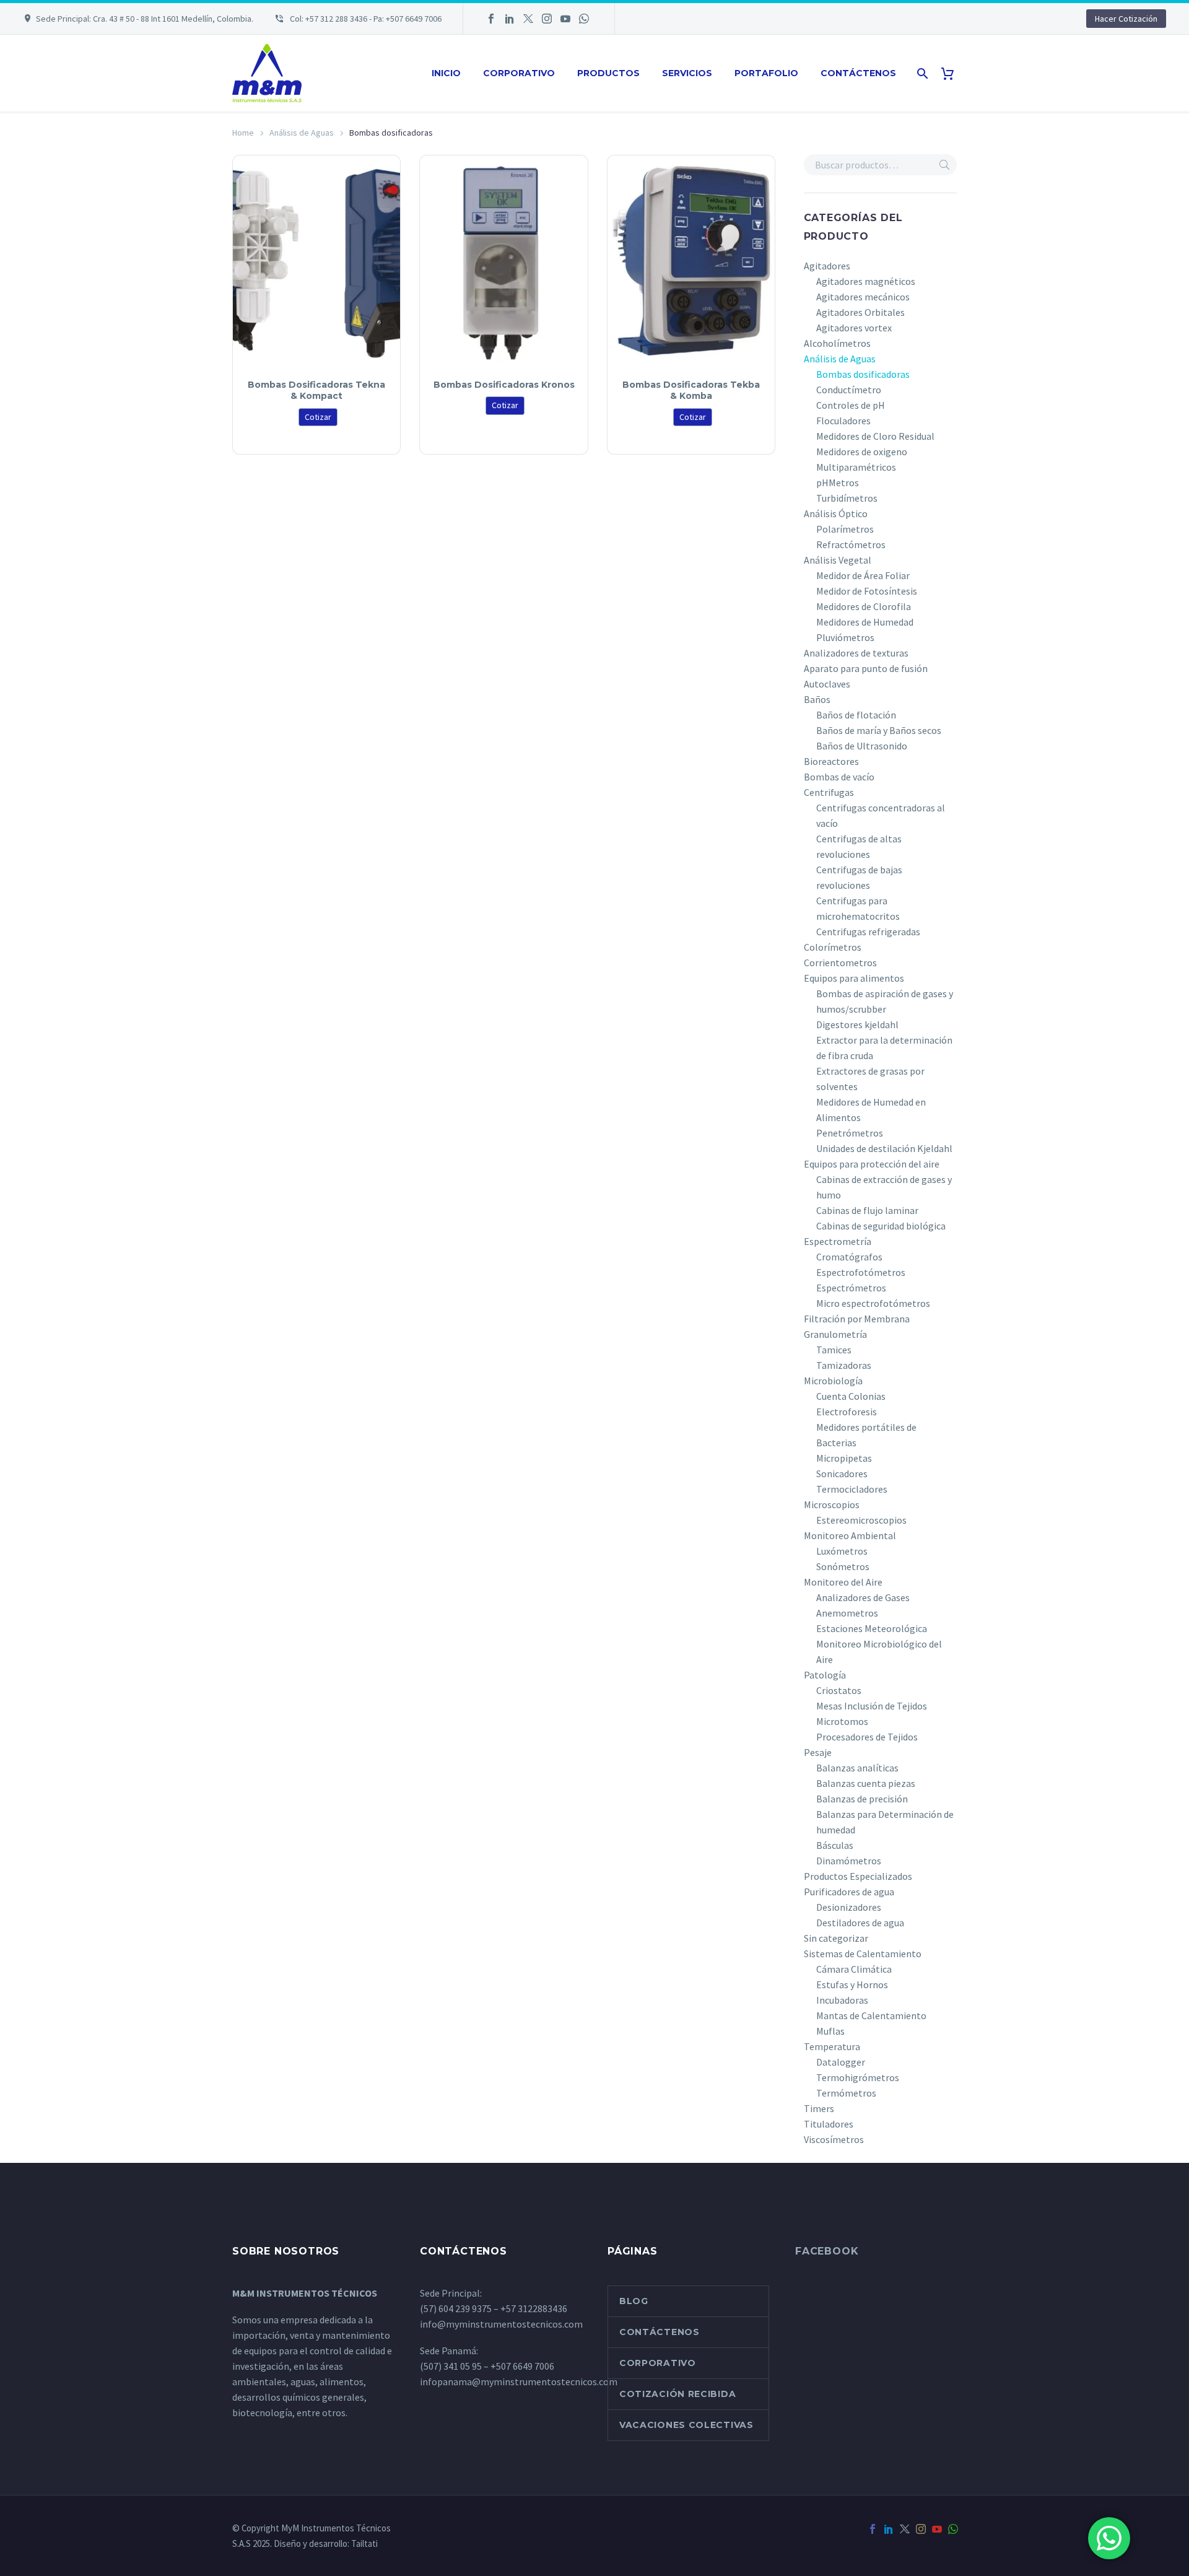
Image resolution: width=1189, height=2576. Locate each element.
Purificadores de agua (849, 1892)
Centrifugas (829, 792)
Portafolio (766, 73)
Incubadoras (842, 2000)
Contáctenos (858, 73)
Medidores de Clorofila (864, 606)
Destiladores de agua (860, 1923)
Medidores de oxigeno (862, 452)
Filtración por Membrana (857, 1319)
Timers (819, 2108)
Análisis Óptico (836, 513)
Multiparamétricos (856, 467)
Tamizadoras (844, 1365)
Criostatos (839, 1690)
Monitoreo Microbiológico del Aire (879, 1652)
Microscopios (832, 1504)
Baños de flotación (856, 715)
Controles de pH (851, 405)
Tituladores (829, 2124)
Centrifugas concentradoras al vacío (881, 815)
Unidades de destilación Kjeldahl (884, 1148)
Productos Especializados (858, 1876)
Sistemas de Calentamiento (863, 1954)
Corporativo (519, 73)
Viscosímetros (834, 2139)
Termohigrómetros (858, 2077)
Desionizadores (849, 1907)
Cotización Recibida (677, 2394)
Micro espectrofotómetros (873, 1303)
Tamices (834, 1350)
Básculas (835, 1845)
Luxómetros (842, 1551)
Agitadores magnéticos (866, 281)
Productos (608, 73)
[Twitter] (528, 19)
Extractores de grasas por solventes (870, 1079)
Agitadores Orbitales (860, 312)
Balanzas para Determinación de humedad (885, 1822)
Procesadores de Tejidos (867, 1737)
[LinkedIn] (510, 19)
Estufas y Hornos (852, 1984)
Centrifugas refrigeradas (868, 932)
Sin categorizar (836, 1938)
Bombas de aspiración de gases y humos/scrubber (885, 1001)
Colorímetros (833, 947)
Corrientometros (840, 963)
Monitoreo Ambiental (850, 1535)
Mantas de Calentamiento (871, 2015)
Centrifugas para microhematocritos (858, 908)
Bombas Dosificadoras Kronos (504, 385)
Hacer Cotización (1126, 19)
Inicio (446, 73)
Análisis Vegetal (838, 560)
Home (243, 133)
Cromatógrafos (849, 1257)
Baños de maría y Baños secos (879, 730)
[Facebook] (491, 19)
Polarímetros (845, 529)
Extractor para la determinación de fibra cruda (884, 1048)
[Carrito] (952, 73)
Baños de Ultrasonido (862, 746)
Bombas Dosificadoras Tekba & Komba (691, 390)
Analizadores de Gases (863, 1597)
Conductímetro (849, 390)
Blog (634, 2301)
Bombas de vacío (839, 777)
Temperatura (832, 2046)
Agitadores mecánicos (863, 297)
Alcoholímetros (837, 343)
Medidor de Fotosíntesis (867, 591)
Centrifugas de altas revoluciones (859, 846)
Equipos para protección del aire (872, 1164)
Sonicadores (842, 1474)
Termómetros (846, 2093)
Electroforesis (847, 1412)
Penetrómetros (850, 1133)
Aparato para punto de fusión (866, 668)
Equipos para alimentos (854, 978)
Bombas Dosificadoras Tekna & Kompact (316, 390)
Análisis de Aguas (302, 133)
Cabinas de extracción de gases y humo (884, 1187)
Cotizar (318, 417)
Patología (825, 1675)
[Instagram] (547, 19)
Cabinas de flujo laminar (867, 1210)
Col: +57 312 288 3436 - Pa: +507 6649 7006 (365, 19)
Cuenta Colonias (851, 1396)
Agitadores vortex (854, 328)
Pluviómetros (845, 637)
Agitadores (827, 266)
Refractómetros (851, 544)
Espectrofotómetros (861, 1272)
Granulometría (835, 1334)
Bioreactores (831, 761)
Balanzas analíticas (857, 1768)
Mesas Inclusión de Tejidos (872, 1706)
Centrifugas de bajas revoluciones (859, 877)
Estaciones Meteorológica (872, 1628)
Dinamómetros (849, 1861)
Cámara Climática (854, 1969)
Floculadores (843, 421)
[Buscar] (921, 73)
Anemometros (847, 1613)
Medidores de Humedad (865, 622)
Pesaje (818, 1752)
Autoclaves (827, 684)
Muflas (830, 2031)
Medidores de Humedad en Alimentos (871, 1110)
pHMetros (838, 482)
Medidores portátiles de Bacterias (866, 1435)
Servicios (687, 73)
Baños (817, 699)
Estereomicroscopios (861, 1520)
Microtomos (842, 1721)
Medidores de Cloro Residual (875, 436)
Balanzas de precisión (862, 1799)
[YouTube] (565, 19)
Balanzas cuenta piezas (866, 1783)
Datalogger (841, 2062)
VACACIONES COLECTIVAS (686, 2425)
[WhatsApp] (584, 19)
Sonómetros (843, 1566)
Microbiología (833, 1381)
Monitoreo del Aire (843, 1582)
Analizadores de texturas (856, 653)
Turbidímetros (847, 498)
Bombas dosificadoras (863, 374)
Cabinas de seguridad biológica (881, 1226)
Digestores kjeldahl (857, 1024)
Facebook (827, 2251)
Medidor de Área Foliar (863, 575)
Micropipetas (844, 1458)
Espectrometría (838, 1241)
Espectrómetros (851, 1288)
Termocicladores (852, 1489)
